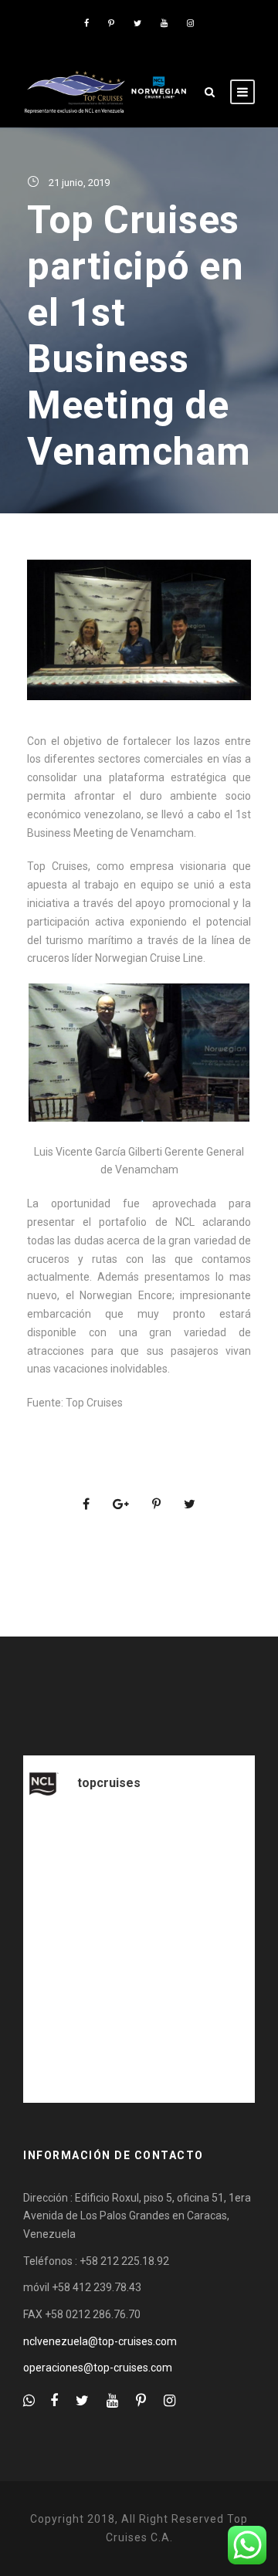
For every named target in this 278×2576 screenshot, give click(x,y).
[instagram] (190, 24)
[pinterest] (111, 24)
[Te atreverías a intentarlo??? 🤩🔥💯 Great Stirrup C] (139, 2024)
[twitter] (137, 24)
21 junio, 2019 (79, 183)
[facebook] (86, 24)
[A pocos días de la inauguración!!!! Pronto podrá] (139, 1887)
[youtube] (164, 24)
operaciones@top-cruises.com (98, 2368)
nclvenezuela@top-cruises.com (100, 2341)
